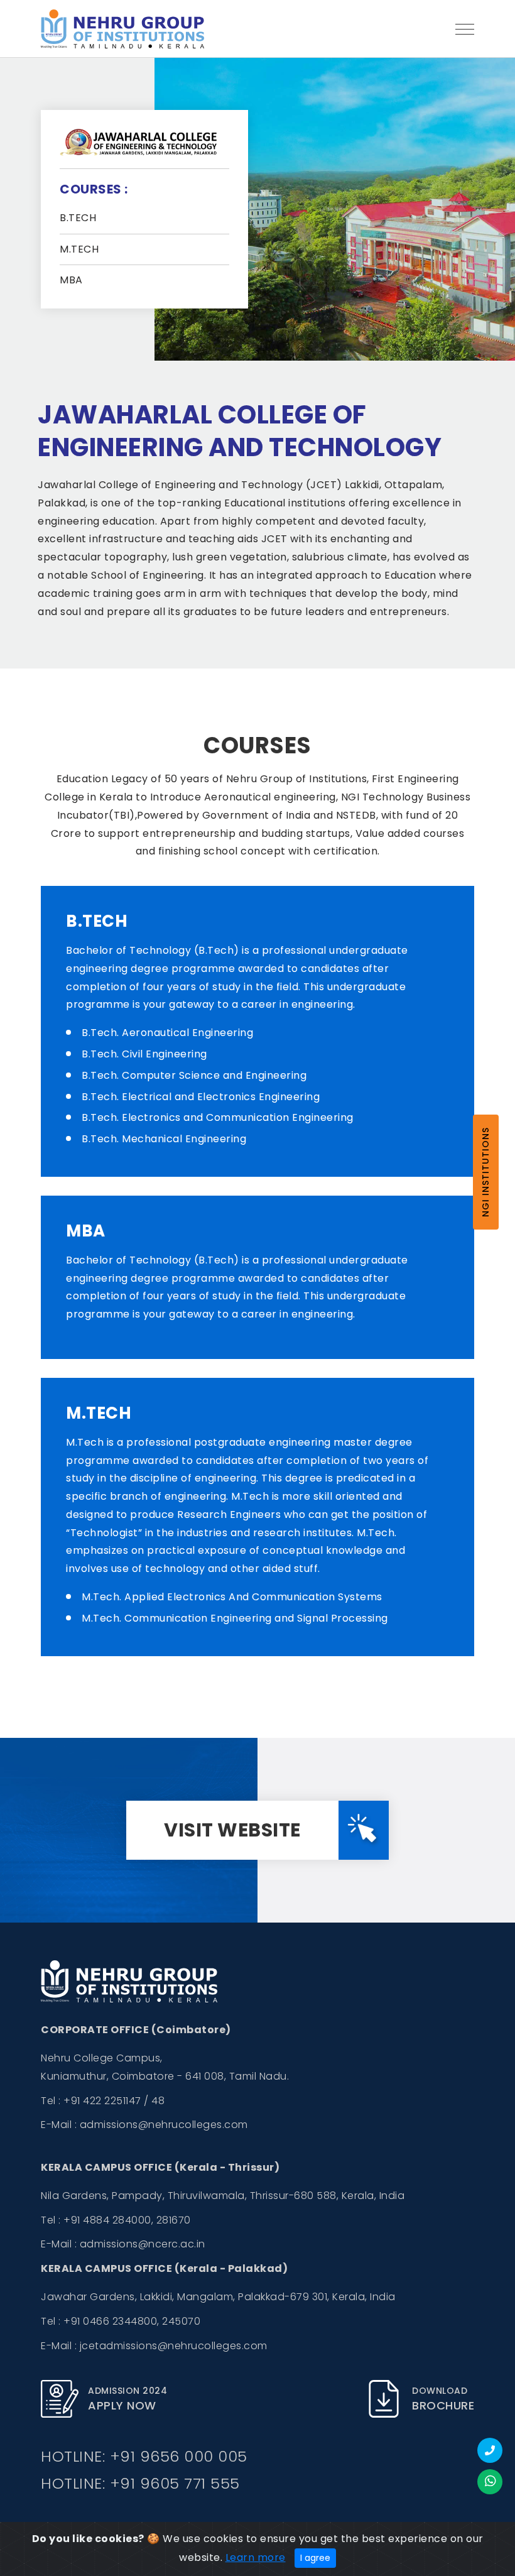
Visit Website (232, 1830)
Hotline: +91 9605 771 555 (140, 2483)
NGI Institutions (485, 1172)
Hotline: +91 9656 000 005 (144, 2456)
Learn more (256, 2557)
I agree (315, 2558)
